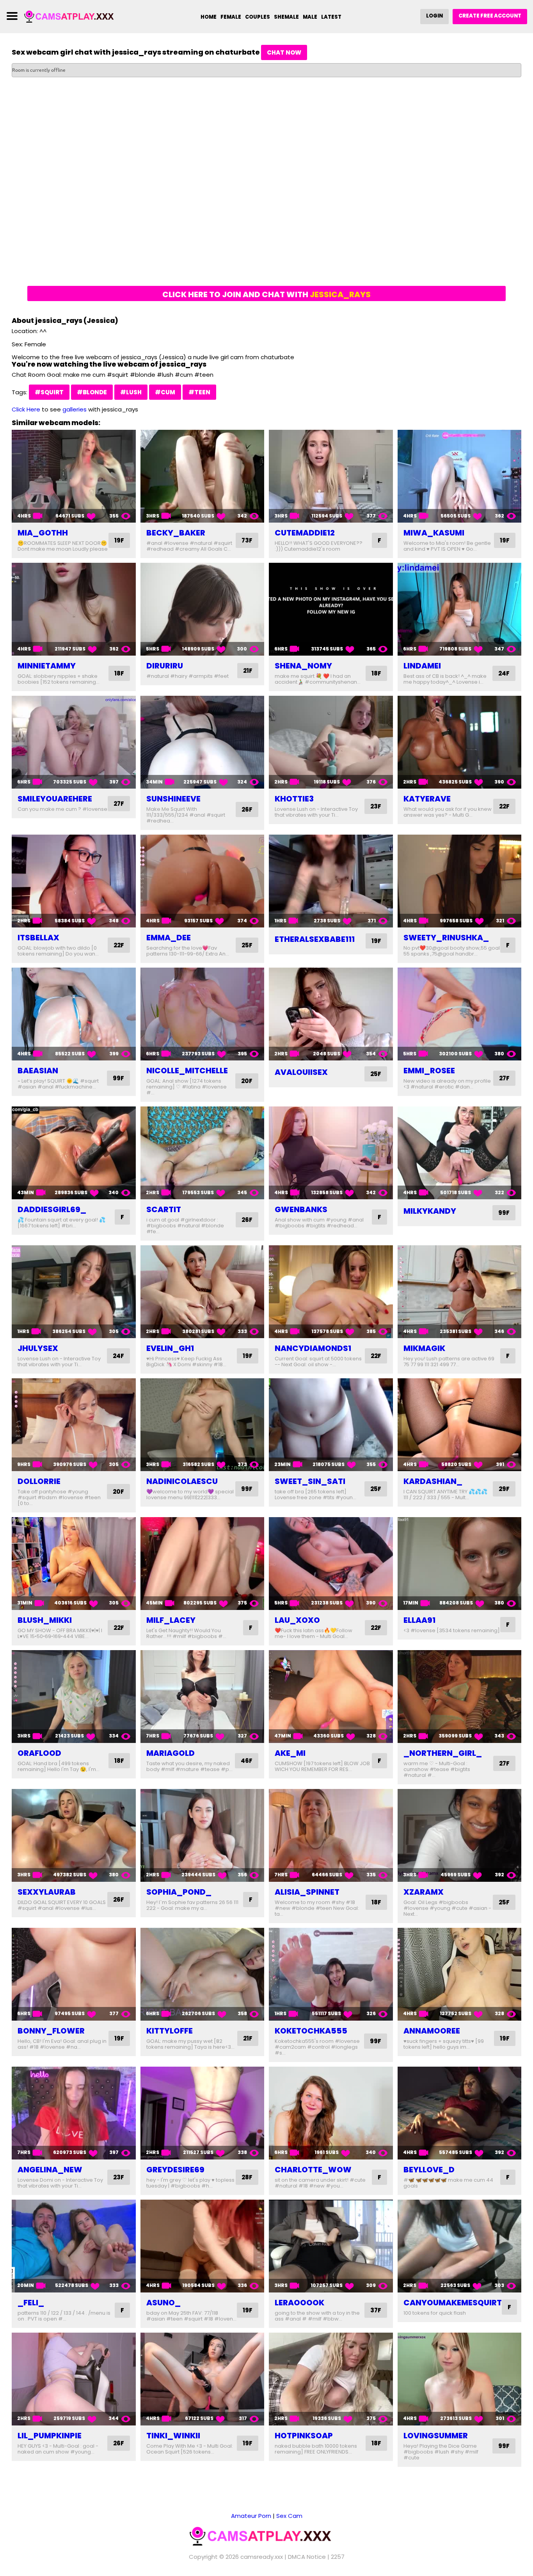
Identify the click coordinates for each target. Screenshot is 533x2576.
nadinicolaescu (182, 1481)
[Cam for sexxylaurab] (74, 1835)
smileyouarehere (55, 799)
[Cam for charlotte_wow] (331, 2113)
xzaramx (424, 1892)
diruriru (165, 666)
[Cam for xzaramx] (460, 1835)
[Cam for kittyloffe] (203, 1974)
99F (118, 1078)
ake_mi (290, 1753)
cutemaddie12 (305, 533)
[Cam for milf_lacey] (203, 1564)
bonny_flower (51, 2031)
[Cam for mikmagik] (460, 1292)
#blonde (92, 392)
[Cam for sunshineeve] (203, 742)
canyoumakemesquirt (453, 2303)
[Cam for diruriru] (203, 609)
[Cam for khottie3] (331, 742)
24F (504, 673)
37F (376, 2310)
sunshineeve (173, 799)
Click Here (26, 409)
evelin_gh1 (170, 1348)
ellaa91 (419, 1620)
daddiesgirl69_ (52, 1209)
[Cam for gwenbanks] (331, 1153)
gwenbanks (301, 1209)
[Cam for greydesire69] (203, 2113)
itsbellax (38, 938)
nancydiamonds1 (313, 1348)
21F (248, 671)
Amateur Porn (251, 2516)
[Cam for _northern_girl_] (460, 1697)
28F (247, 2177)
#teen (199, 392)
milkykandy (430, 1211)
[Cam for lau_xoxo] (331, 1564)
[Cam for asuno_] (203, 2246)
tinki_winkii (173, 2436)
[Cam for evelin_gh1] (203, 1292)
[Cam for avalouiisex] (331, 1014)
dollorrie (39, 1481)
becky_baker (176, 533)
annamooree (432, 2031)
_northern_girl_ (443, 1753)
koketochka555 (311, 2031)
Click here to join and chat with (266, 294)
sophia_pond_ (179, 1892)
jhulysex (38, 1348)
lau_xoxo (297, 1620)
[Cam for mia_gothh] (74, 476)
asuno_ (163, 2303)
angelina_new (50, 2170)
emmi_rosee (429, 1071)
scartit (164, 1209)
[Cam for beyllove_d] (460, 2113)
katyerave (427, 799)
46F (247, 1761)
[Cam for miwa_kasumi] (460, 476)
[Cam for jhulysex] (74, 1292)
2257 (338, 2557)
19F (119, 540)
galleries (75, 409)
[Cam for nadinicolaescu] (203, 1425)
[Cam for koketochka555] (331, 1974)
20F (247, 1081)
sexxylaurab (47, 1892)
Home (209, 17)
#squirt (49, 392)
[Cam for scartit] (203, 1153)
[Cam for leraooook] (331, 2246)
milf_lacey (171, 1620)
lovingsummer (436, 2436)
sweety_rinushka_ (446, 938)
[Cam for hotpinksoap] (331, 2379)
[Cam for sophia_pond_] (203, 1835)
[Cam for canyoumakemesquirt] (460, 2246)
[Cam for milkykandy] (460, 1153)
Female (231, 17)
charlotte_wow (313, 2170)
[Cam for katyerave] (460, 742)
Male (310, 17)
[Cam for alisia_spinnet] (331, 1835)
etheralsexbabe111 (315, 939)
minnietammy (47, 666)
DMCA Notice (307, 2557)
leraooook (299, 2303)
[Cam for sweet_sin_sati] (331, 1425)
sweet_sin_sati (310, 1481)
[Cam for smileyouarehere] (74, 742)
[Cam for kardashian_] (460, 1425)
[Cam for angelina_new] (74, 2113)
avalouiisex (301, 1072)
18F (119, 673)
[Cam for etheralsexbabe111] (331, 881)
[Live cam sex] (73, 16)
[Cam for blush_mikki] (74, 1564)
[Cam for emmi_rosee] (460, 1014)
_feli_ (31, 2303)
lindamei (422, 666)
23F (376, 806)
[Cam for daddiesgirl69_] (74, 1153)
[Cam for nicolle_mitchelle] (203, 1014)
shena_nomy (303, 666)
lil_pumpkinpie (50, 2436)
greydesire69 (175, 2170)
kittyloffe (170, 2031)
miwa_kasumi (434, 533)
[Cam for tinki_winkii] (203, 2379)
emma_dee (169, 938)
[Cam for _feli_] (74, 2246)
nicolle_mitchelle (187, 1071)
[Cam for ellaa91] (460, 1564)
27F (119, 804)
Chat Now (284, 52)
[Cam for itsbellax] (74, 881)
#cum (165, 392)
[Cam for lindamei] (460, 609)
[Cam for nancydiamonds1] (331, 1292)
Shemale (286, 17)
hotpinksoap (304, 2436)
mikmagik (424, 1348)
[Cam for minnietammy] (74, 609)
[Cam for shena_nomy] (331, 609)
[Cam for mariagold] (203, 1697)
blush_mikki (45, 1620)
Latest (331, 17)
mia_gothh (43, 533)
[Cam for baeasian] (74, 1014)
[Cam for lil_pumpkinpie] (74, 2379)
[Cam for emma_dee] (203, 881)
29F (504, 1489)
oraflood (39, 1753)
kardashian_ (433, 1481)
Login (434, 16)
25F (247, 945)
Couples (258, 17)
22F (504, 806)
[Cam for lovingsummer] (460, 2379)
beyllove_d (429, 2170)
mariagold (171, 1753)
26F (247, 809)
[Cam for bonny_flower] (74, 1974)
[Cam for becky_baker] (203, 476)
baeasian (38, 1071)
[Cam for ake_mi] (331, 1697)
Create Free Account (490, 16)
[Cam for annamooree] (460, 1974)
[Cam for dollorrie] (74, 1425)
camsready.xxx (262, 2557)
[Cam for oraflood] (74, 1697)
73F (247, 540)
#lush (131, 392)
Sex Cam (289, 2516)
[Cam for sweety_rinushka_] (460, 881)
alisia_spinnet (307, 1892)
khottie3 (294, 799)
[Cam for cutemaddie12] (331, 476)
